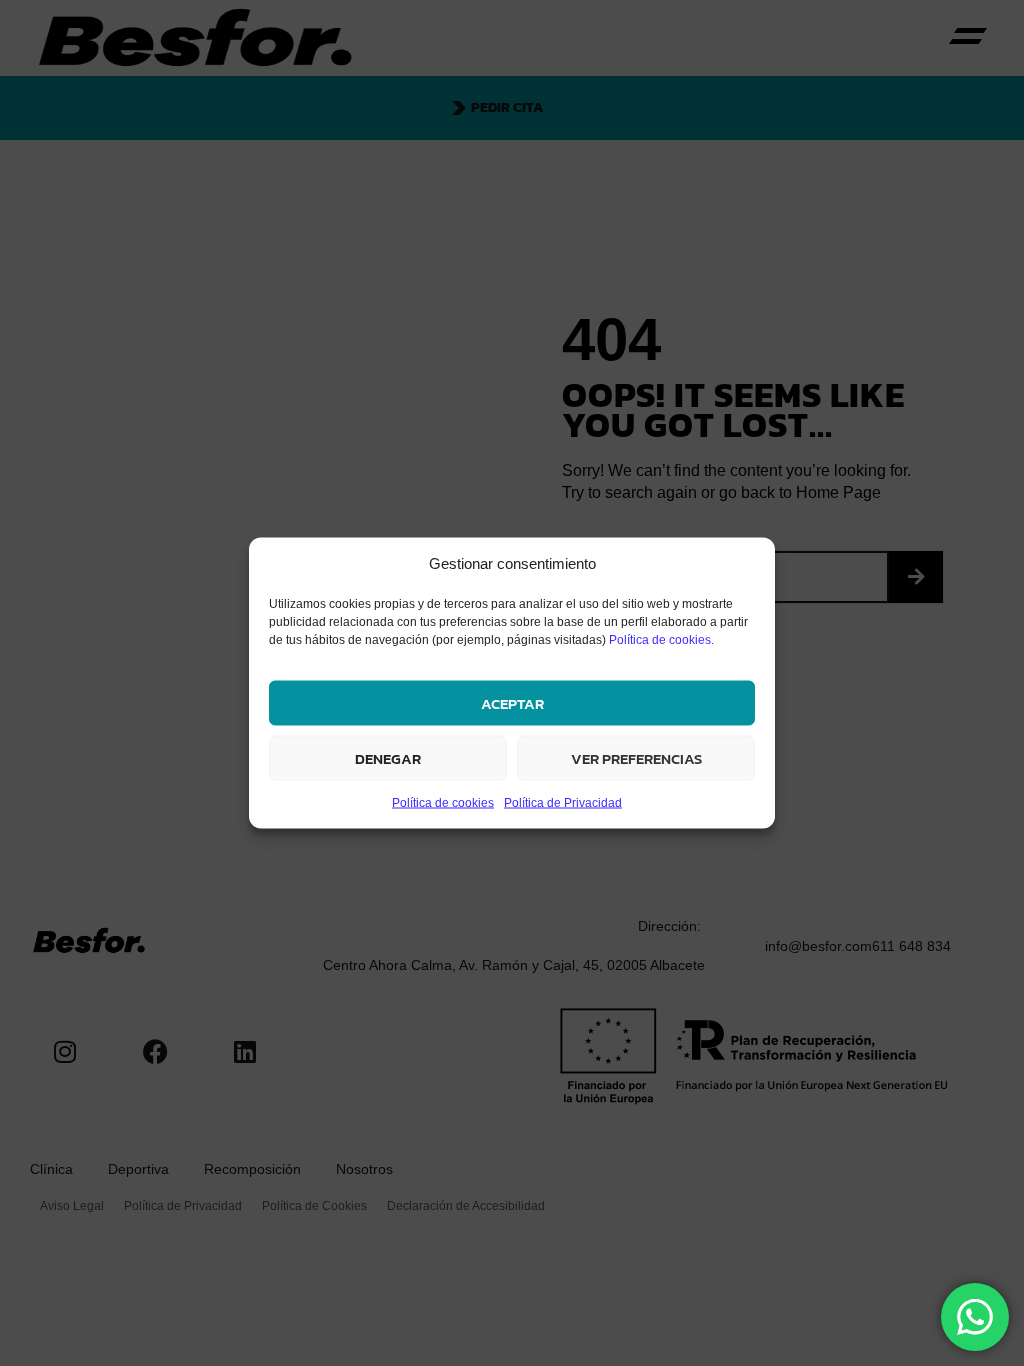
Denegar (388, 757)
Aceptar (512, 702)
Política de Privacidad (563, 803)
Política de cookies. (661, 640)
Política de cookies (443, 803)
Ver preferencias (636, 757)
